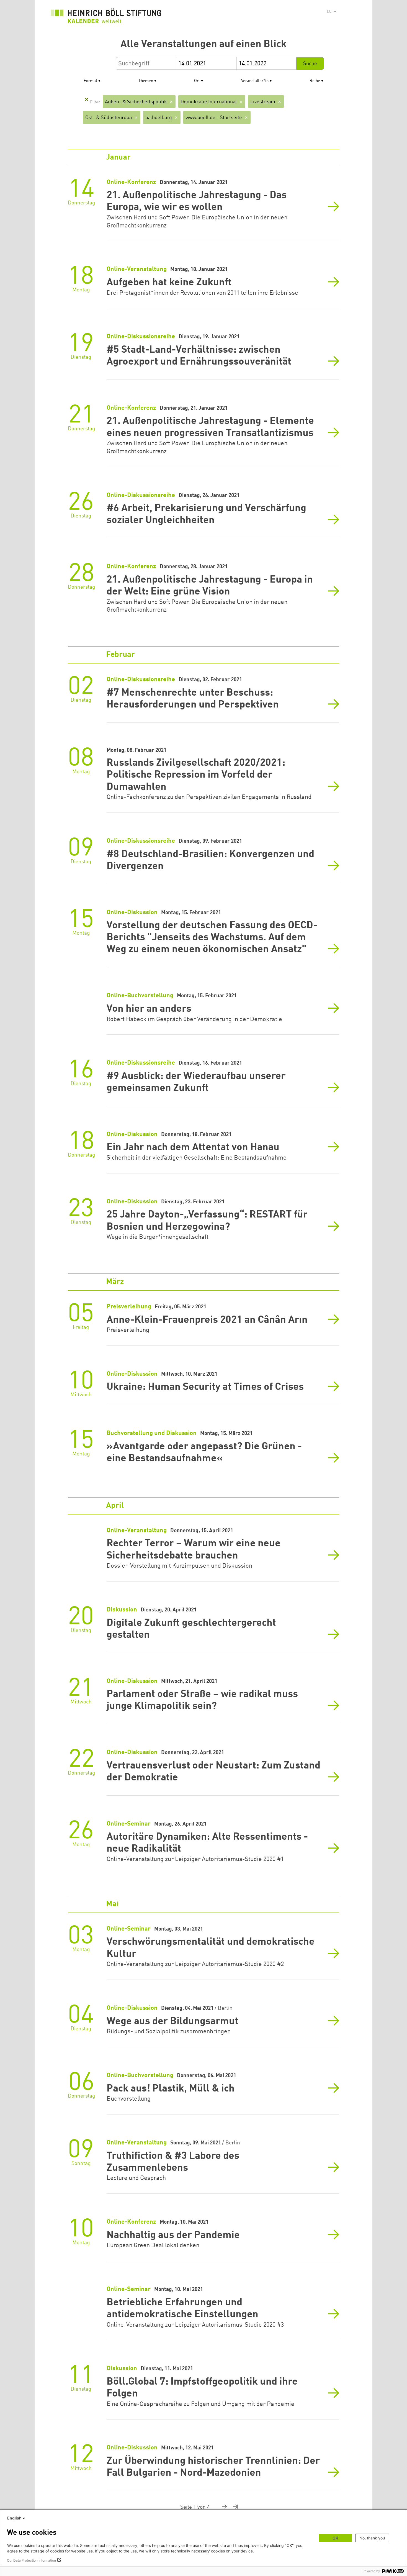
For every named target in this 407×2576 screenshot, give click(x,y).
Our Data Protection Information (31, 2560)
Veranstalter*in (255, 81)
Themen (146, 81)
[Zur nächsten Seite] (220, 2507)
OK (335, 2538)
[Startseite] (106, 17)
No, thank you (372, 2538)
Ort (197, 81)
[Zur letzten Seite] (233, 2507)
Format (90, 81)
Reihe (315, 81)
